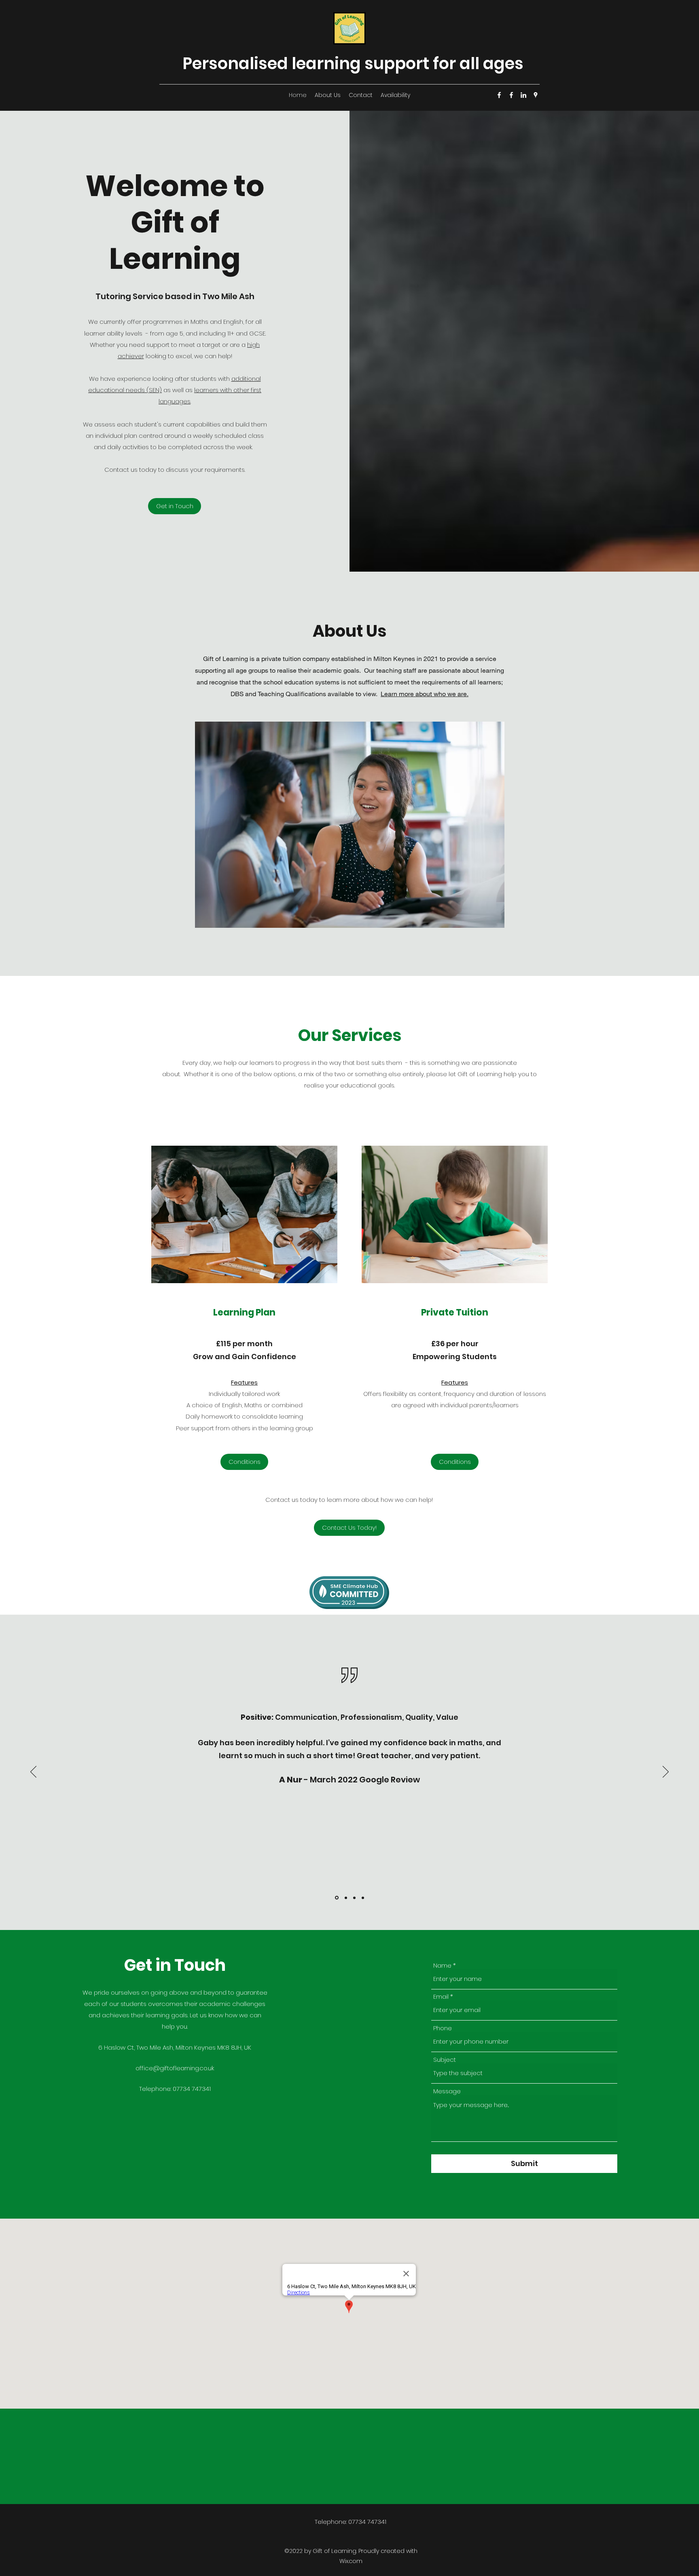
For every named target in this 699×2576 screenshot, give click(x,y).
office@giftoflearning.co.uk (175, 2068)
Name (442, 1965)
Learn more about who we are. (425, 694)
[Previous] (33, 1772)
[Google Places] (536, 95)
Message (447, 2091)
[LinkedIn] (523, 95)
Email (441, 1996)
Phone (443, 2028)
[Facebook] (499, 95)
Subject (445, 2060)
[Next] (666, 1772)
